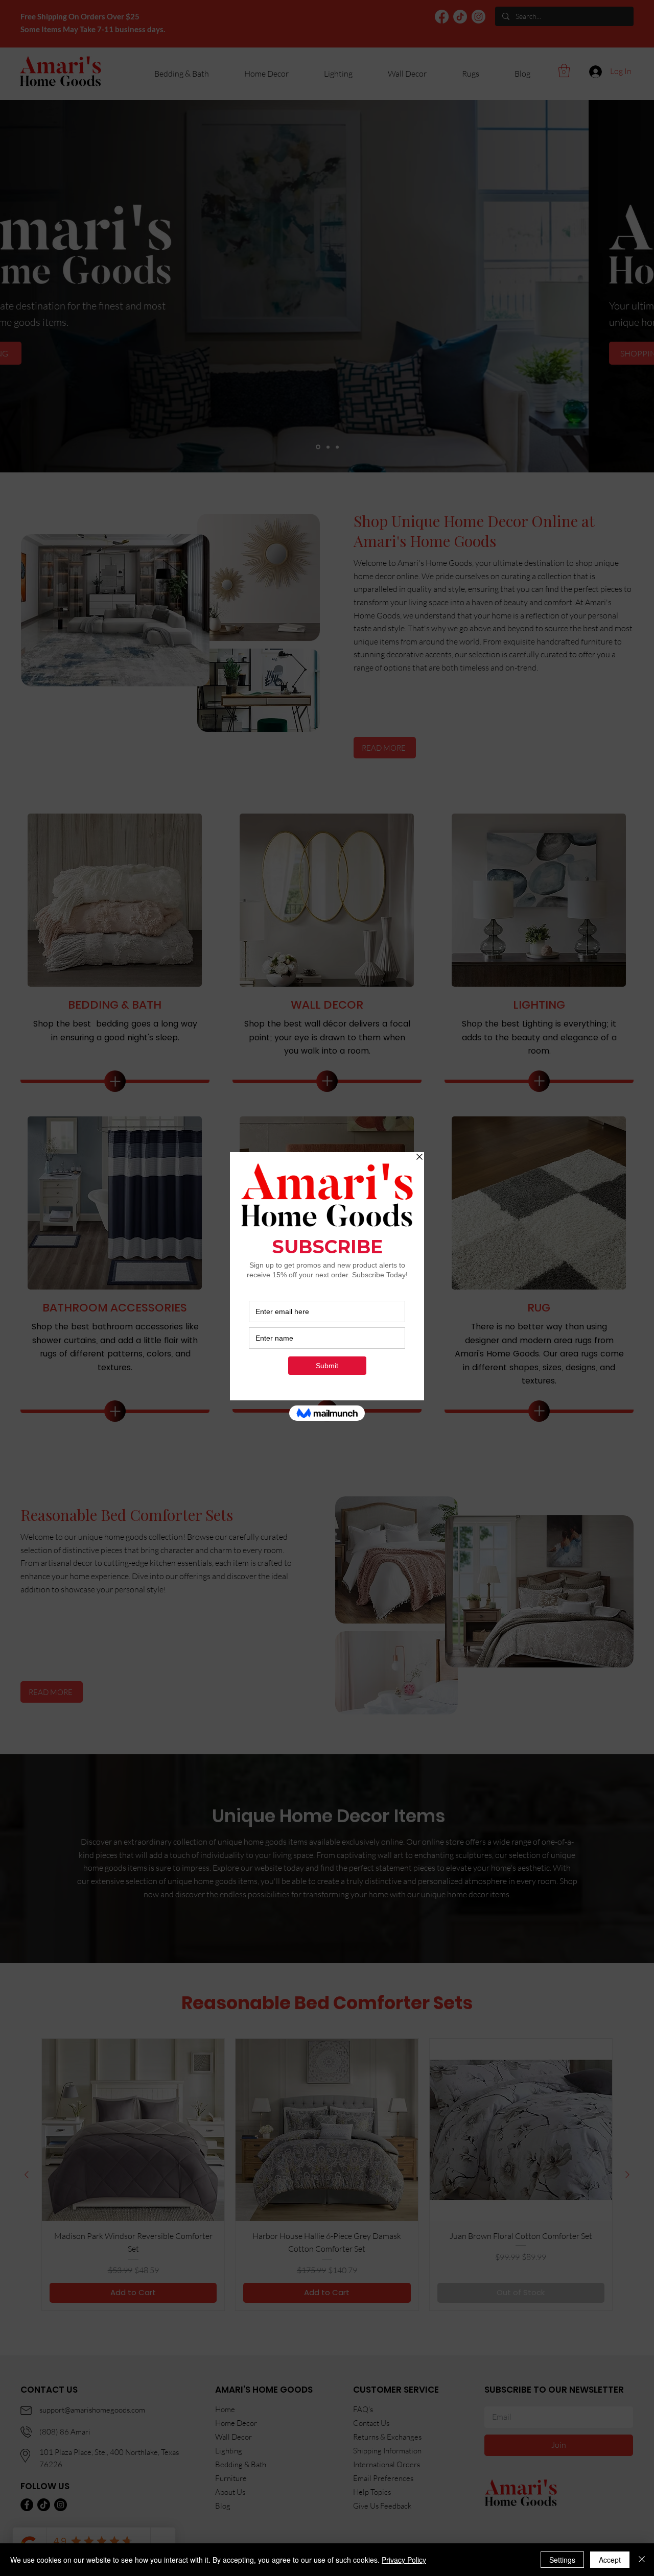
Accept (610, 2560)
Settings (562, 2560)
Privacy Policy (404, 2560)
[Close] (642, 2560)
